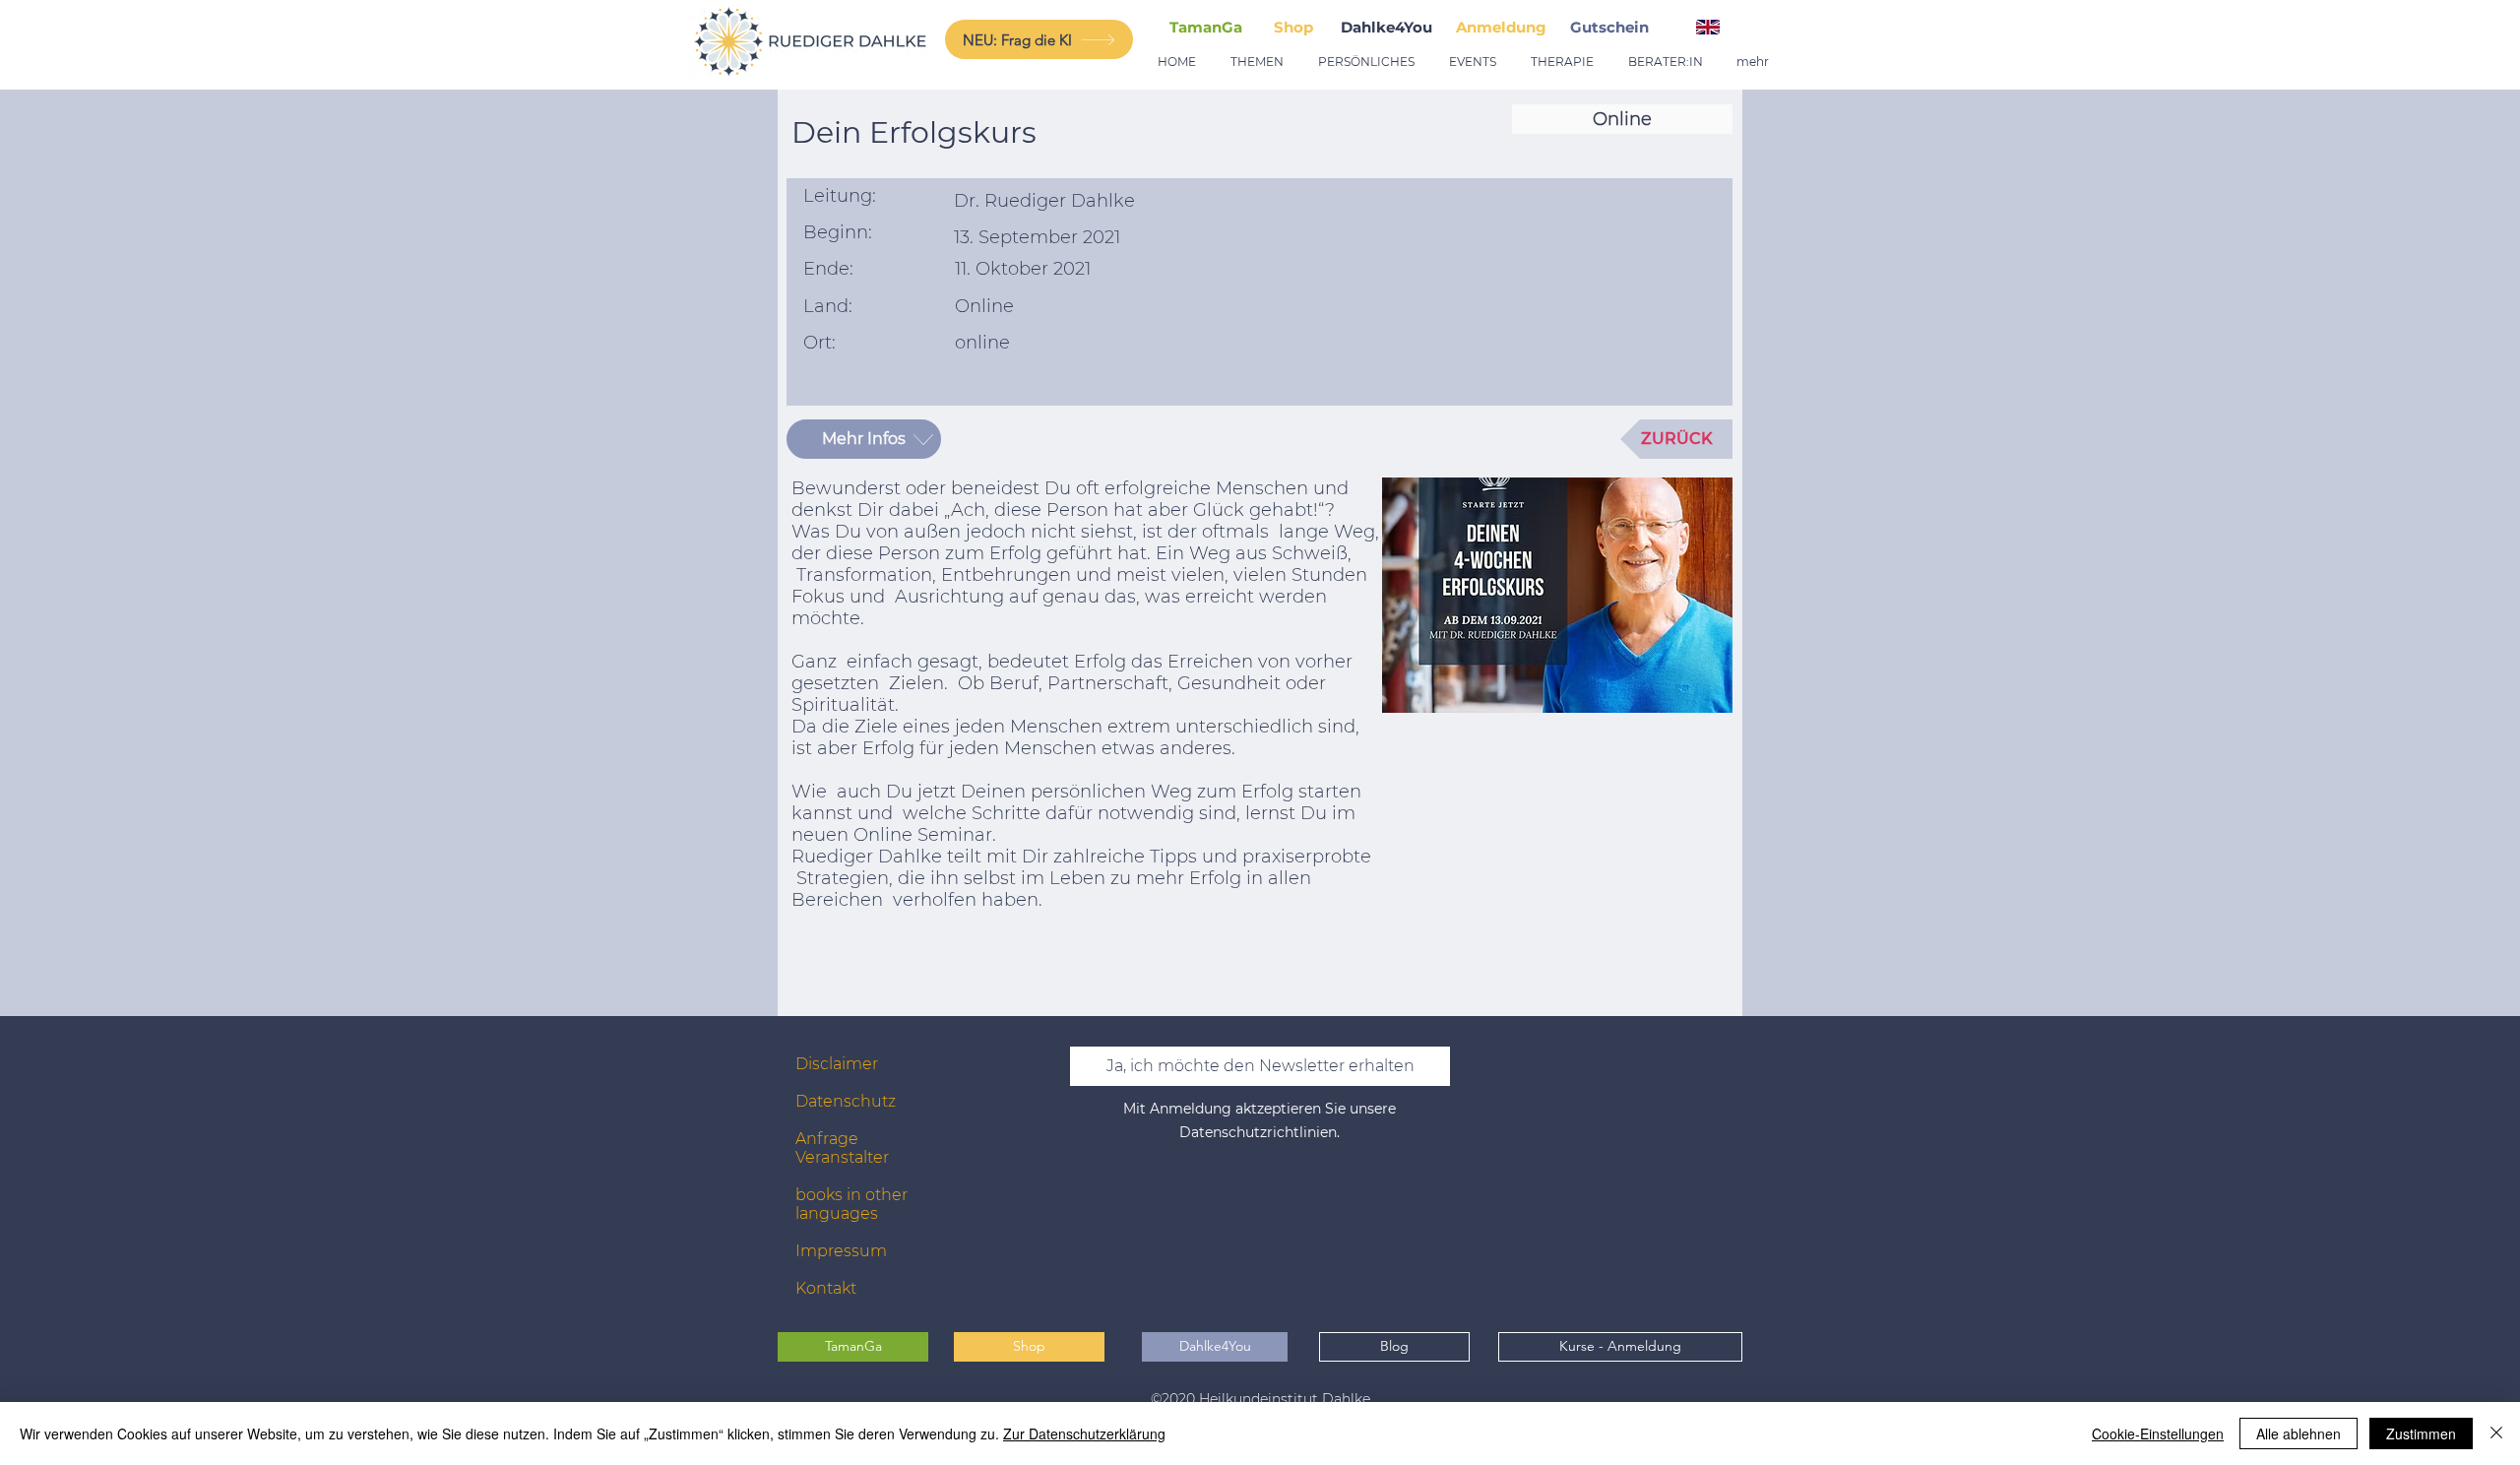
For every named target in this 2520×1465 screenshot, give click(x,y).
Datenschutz (846, 1101)
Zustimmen (2421, 1433)
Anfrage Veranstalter (842, 1148)
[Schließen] (2496, 1433)
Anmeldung (1501, 27)
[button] (1613, 27)
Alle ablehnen (2299, 1433)
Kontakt (826, 1288)
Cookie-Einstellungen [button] (2158, 1433)
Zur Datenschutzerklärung (1084, 1433)
